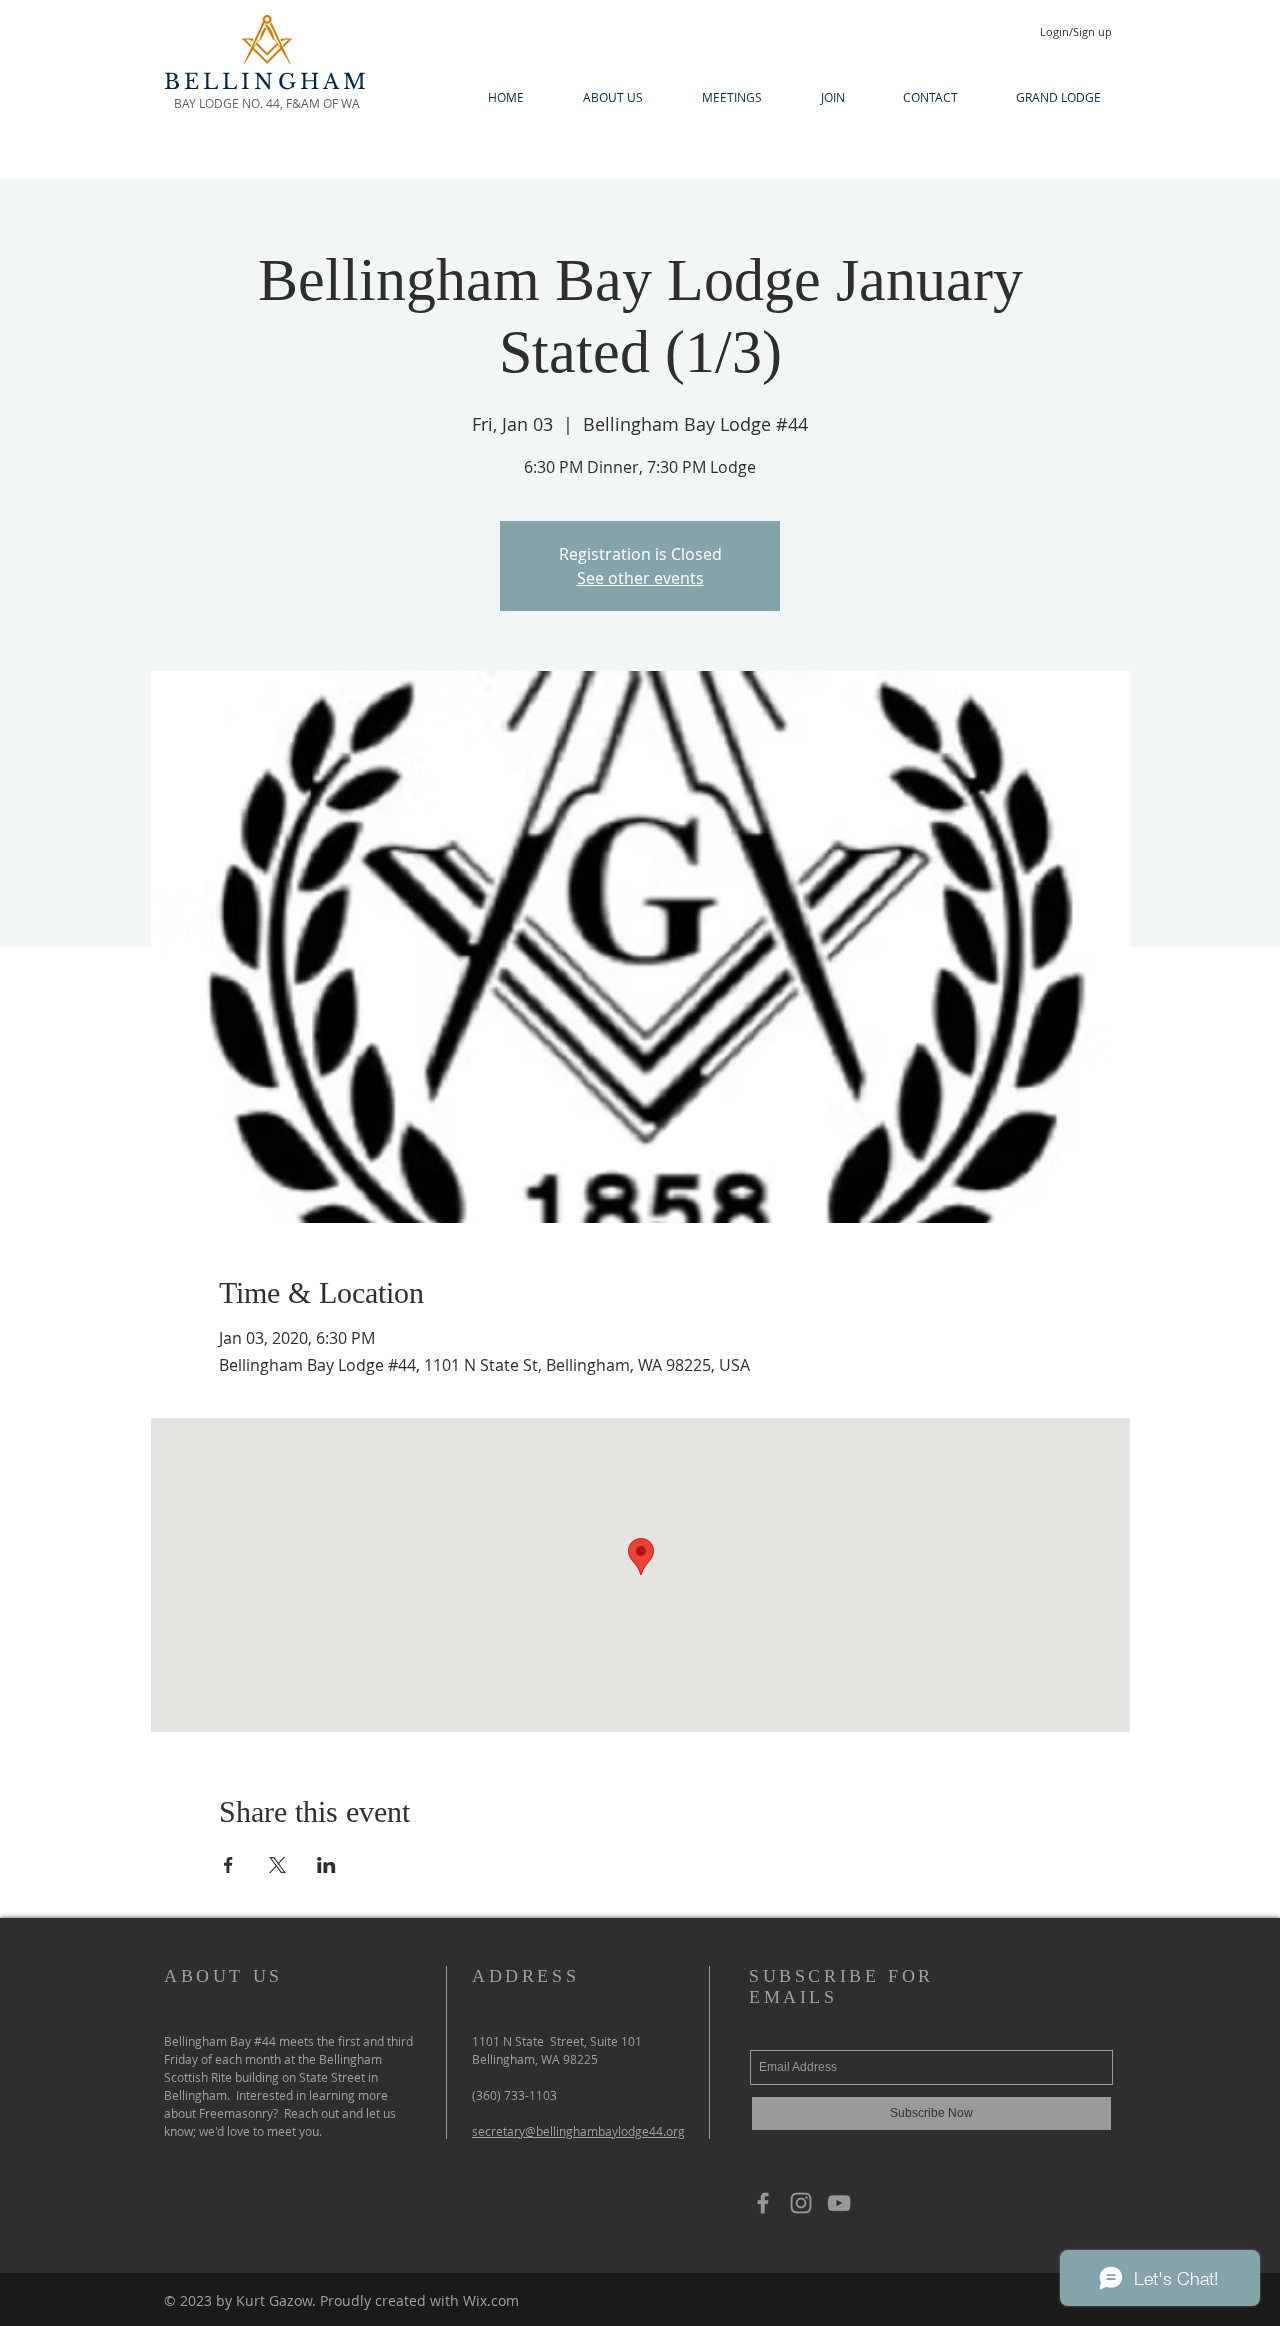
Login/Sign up (1076, 31)
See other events (640, 578)
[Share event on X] (277, 1865)
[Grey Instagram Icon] (801, 2203)
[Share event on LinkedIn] (326, 1865)
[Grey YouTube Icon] (839, 2203)
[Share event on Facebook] (228, 1865)
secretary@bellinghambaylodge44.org (578, 2131)
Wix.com (491, 2300)
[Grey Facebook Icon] (763, 2203)
